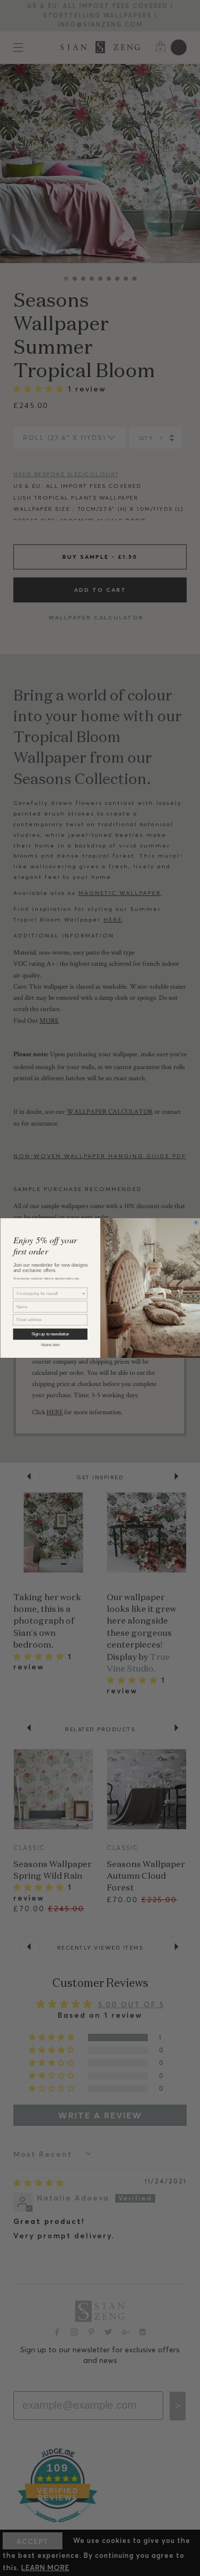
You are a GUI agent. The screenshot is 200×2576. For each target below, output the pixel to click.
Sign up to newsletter (50, 1334)
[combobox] (49, 1293)
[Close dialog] (196, 1223)
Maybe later (50, 1344)
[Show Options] (84, 1293)
